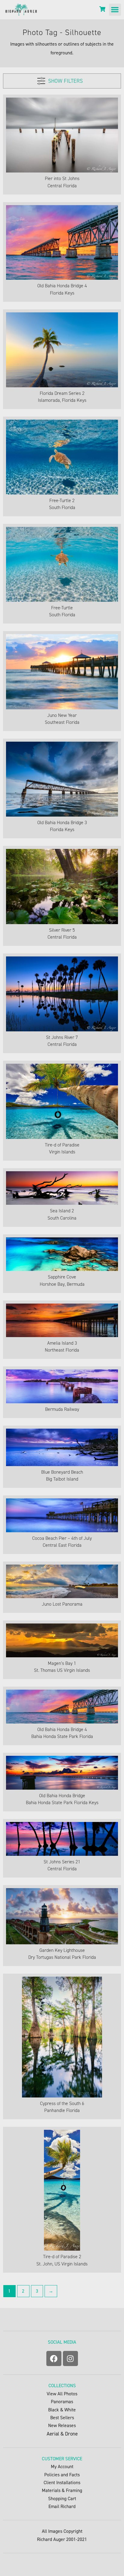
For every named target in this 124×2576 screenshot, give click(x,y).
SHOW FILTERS (65, 81)
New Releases (62, 2425)
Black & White (62, 2410)
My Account (62, 2466)
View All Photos (62, 2394)
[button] (115, 10)
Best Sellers (62, 2418)
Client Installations (62, 2483)
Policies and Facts (62, 2475)
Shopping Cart (62, 2499)
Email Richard (62, 2506)
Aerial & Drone (62, 2434)
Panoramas (62, 2402)
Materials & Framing (62, 2490)
